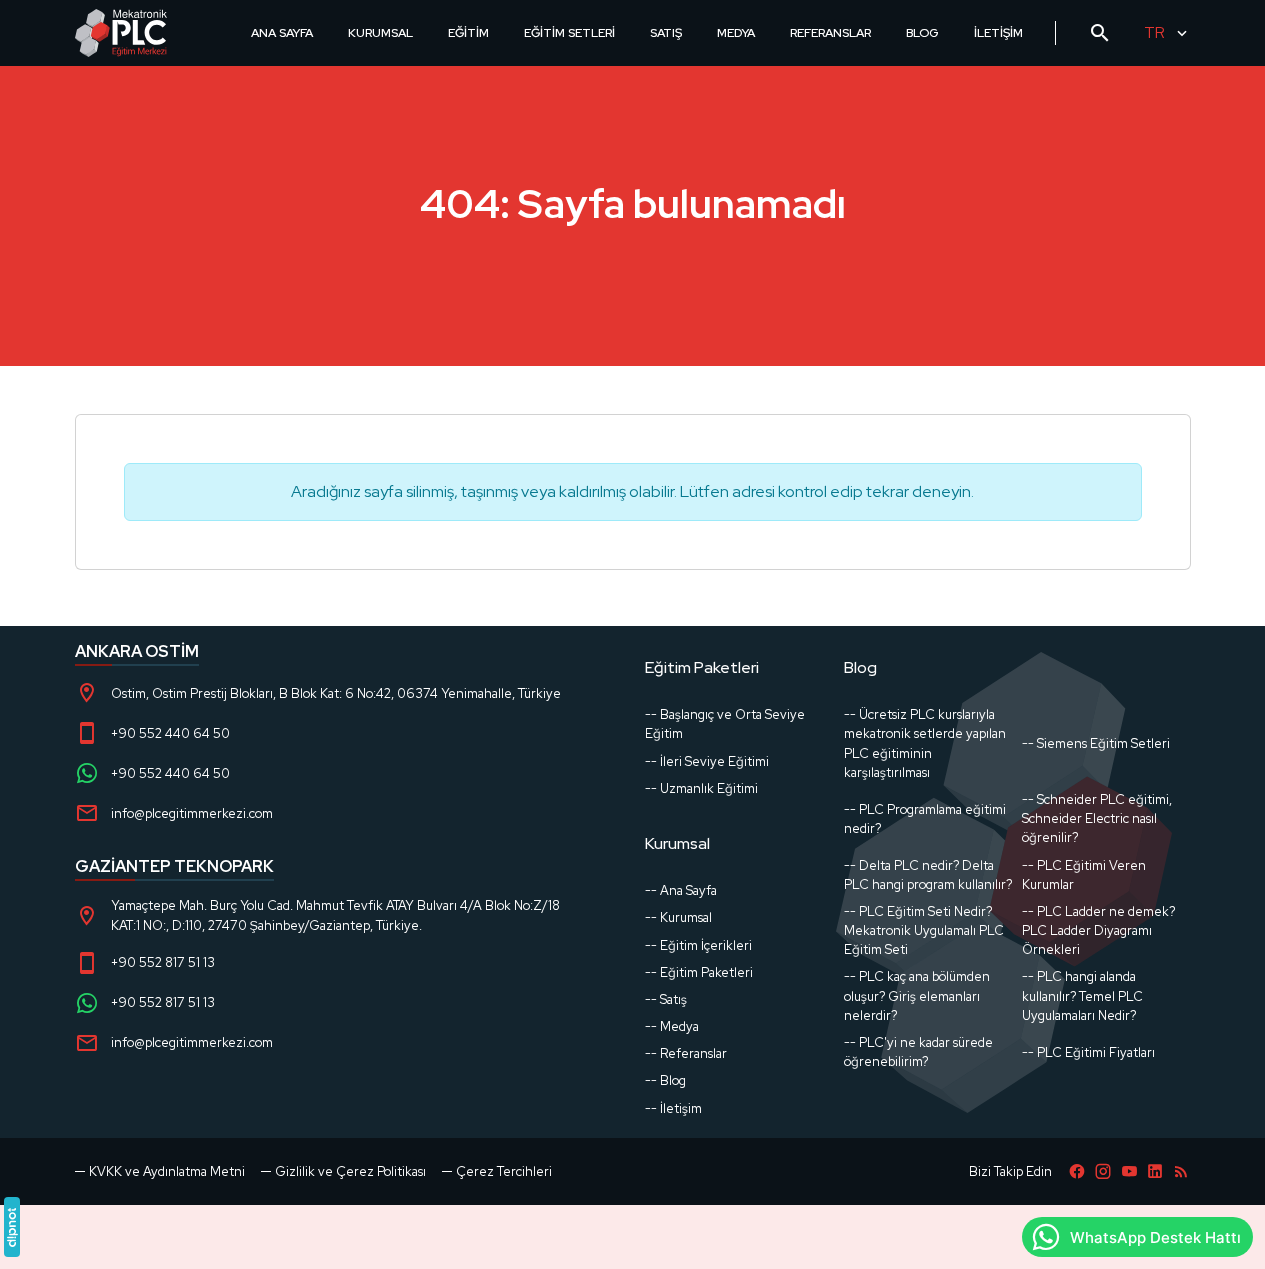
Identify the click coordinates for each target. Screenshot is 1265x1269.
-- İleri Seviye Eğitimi (707, 761)
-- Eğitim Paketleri (699, 972)
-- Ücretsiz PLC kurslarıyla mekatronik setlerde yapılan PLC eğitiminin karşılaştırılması (925, 743)
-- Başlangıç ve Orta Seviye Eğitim (725, 724)
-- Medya (672, 1026)
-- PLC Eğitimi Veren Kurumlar (1084, 875)
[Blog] (1181, 1171)
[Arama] (1100, 33)
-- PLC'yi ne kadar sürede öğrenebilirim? (918, 1052)
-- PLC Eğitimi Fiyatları (1088, 1052)
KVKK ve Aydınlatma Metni (167, 1171)
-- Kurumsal (678, 917)
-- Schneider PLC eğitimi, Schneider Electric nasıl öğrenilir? (1097, 818)
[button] (497, 1171)
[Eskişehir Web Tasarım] (12, 1227)
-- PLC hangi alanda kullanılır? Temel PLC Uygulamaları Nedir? (1082, 995)
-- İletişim (673, 1108)
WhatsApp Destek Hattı (1155, 1237)
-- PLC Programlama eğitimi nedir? (925, 819)
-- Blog (665, 1080)
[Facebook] (1077, 1171)
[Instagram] (1103, 1171)
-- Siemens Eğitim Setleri (1096, 743)
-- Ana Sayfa (681, 890)
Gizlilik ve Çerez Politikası (350, 1171)
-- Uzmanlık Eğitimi (701, 788)
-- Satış (666, 999)
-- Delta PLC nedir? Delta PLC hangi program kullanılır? (928, 875)
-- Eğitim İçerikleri (698, 945)
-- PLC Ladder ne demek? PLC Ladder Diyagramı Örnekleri (1098, 930)
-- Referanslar (686, 1053)
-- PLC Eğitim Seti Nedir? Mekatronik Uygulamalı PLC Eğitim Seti (924, 930)
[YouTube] (1129, 1171)
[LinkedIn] (1155, 1171)
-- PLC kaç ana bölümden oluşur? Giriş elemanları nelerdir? (917, 995)
